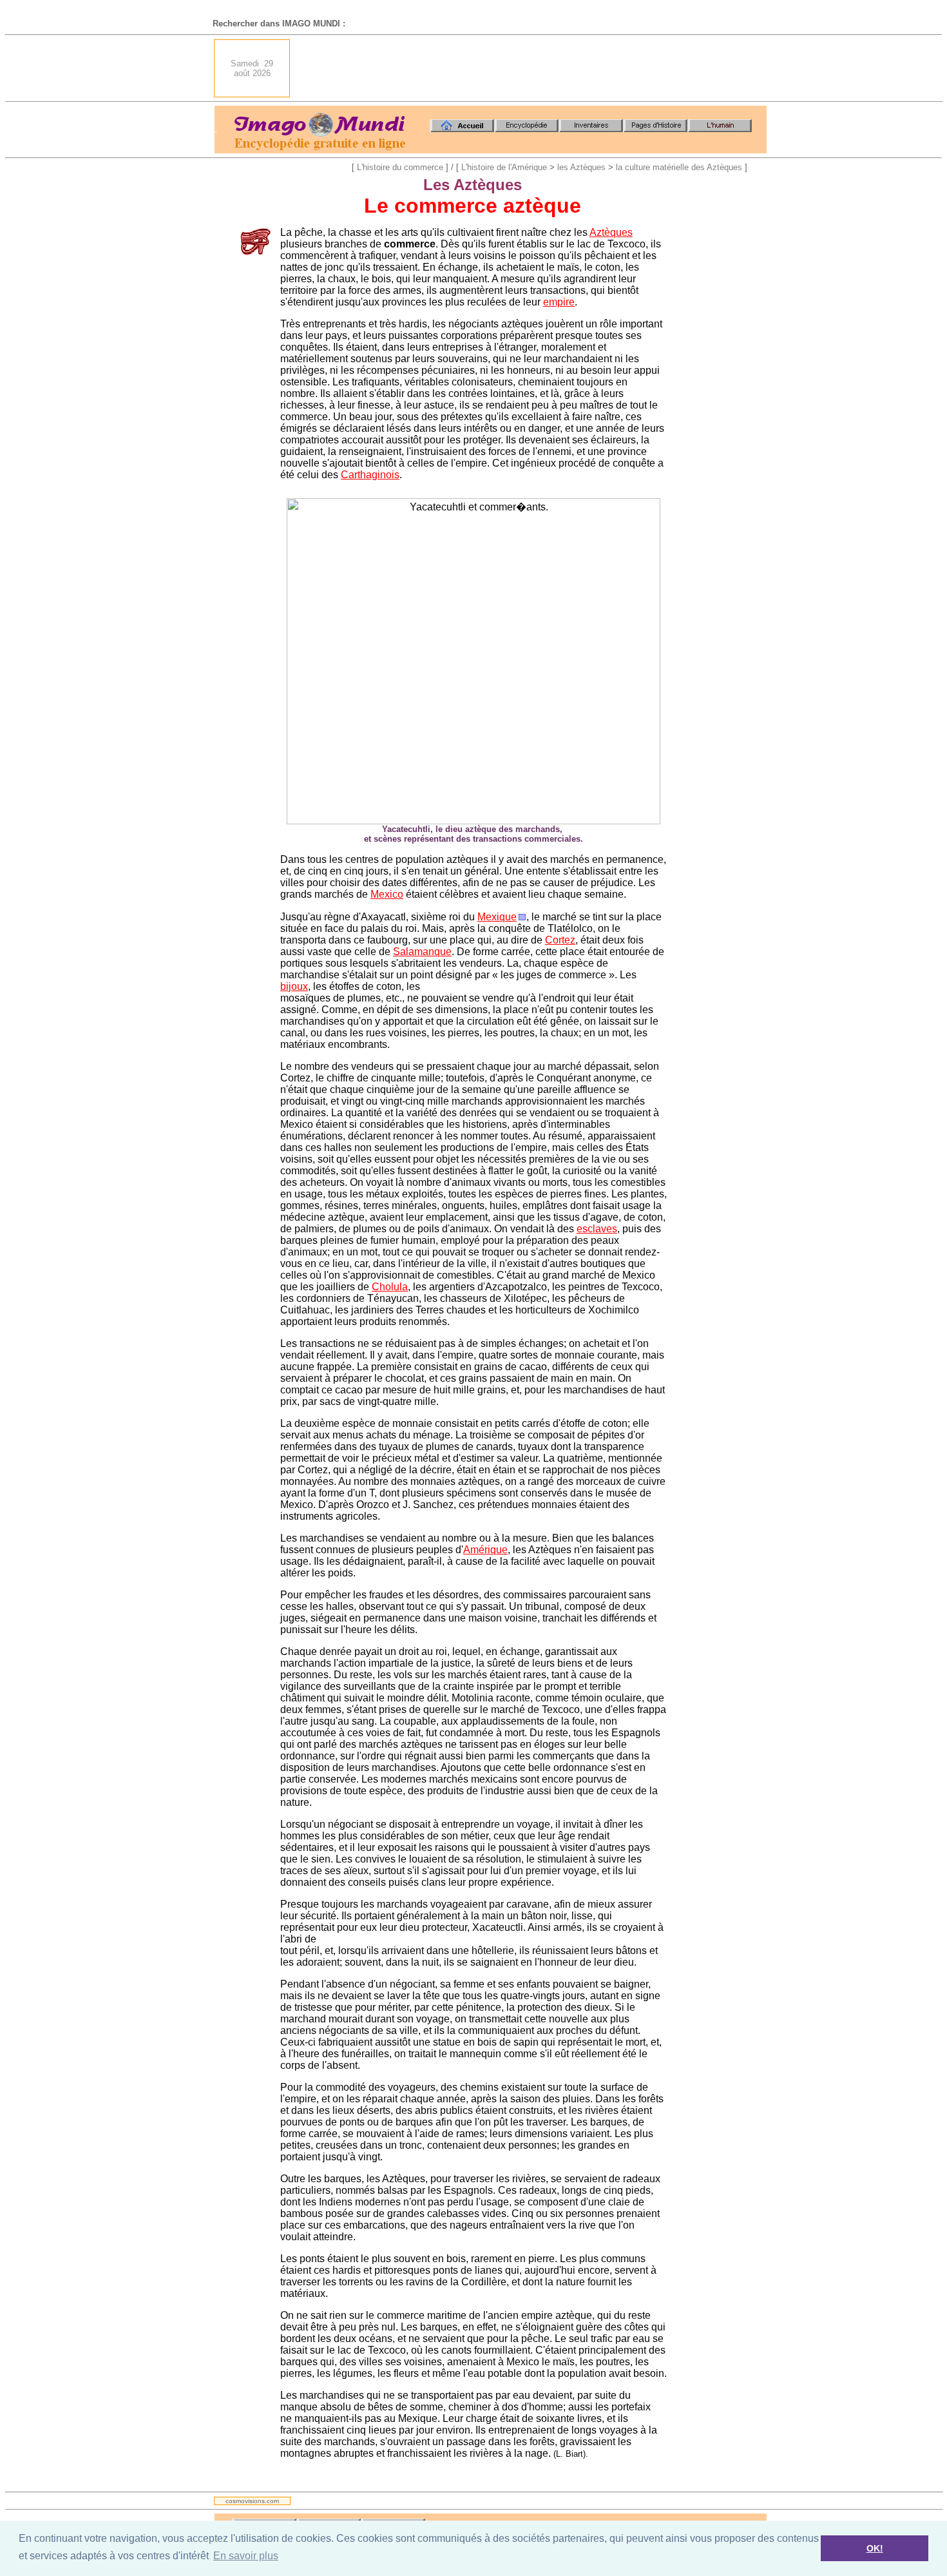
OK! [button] (875, 2548)
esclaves (597, 1229)
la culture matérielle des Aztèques (679, 167)
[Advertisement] (532, 68)
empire (559, 302)
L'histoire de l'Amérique (504, 167)
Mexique (497, 917)
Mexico (387, 894)
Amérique (485, 1550)
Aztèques (611, 232)
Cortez (560, 940)
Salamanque (422, 952)
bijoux (294, 986)
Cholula (390, 1287)
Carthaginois (370, 475)
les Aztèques (581, 167)
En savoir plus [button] (246, 2556)
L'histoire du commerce (400, 167)
